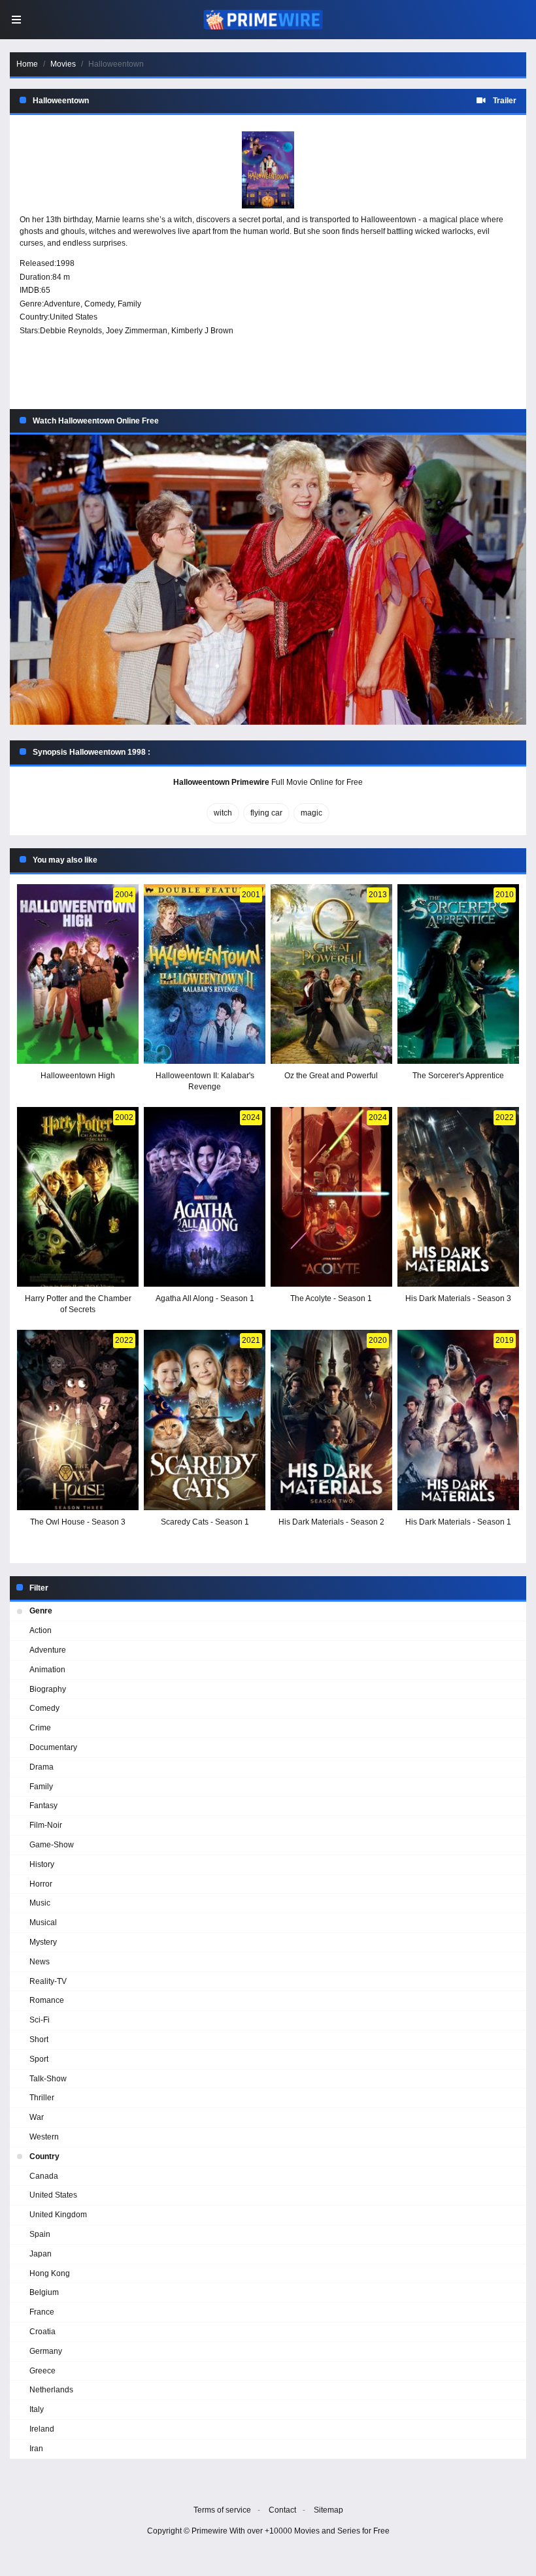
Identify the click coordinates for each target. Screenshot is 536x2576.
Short (39, 2039)
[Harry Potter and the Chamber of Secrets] (78, 1197)
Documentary (53, 1747)
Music (40, 1903)
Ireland (42, 2429)
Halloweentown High (78, 1076)
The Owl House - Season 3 (78, 1522)
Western (44, 2137)
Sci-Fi (40, 2020)
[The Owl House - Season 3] (78, 1420)
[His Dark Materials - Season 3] (458, 1197)
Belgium (44, 2292)
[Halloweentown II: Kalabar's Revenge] (205, 974)
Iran (36, 2449)
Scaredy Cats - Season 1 (205, 1522)
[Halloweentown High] (78, 974)
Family (129, 304)
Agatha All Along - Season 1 (205, 1298)
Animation (47, 1670)
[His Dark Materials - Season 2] (331, 1420)
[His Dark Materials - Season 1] (458, 1420)
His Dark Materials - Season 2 (331, 1522)
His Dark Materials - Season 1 (458, 1522)
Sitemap (328, 2510)
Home (27, 64)
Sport (39, 2059)
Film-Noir (46, 1825)
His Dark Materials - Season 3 (458, 1298)
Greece (42, 2371)
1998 (65, 263)
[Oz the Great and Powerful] (331, 974)
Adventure (62, 304)
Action (41, 1630)
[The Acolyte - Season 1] (331, 1197)
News (40, 1962)
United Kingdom (58, 2215)
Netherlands (51, 2390)
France (42, 2312)
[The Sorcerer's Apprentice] (458, 974)
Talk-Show (48, 2079)
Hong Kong (50, 2273)
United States (74, 317)
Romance (47, 2000)
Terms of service (222, 2510)
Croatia (42, 2332)
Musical (43, 1923)
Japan (41, 2254)
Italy (37, 2409)
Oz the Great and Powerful (331, 1076)
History (42, 1864)
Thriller (42, 2098)
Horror (41, 1884)
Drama (42, 1767)
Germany (46, 2351)
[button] (268, 580)
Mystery (43, 1942)
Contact (282, 2510)
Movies (63, 64)
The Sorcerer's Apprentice (458, 1076)
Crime (40, 1728)
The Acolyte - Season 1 (331, 1298)
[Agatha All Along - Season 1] (205, 1197)
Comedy (99, 304)
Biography (48, 1689)
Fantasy (43, 1806)
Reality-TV (48, 1981)
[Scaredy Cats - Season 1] (205, 1420)
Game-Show (52, 1845)
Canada (44, 2176)
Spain (40, 2234)
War (37, 2117)
